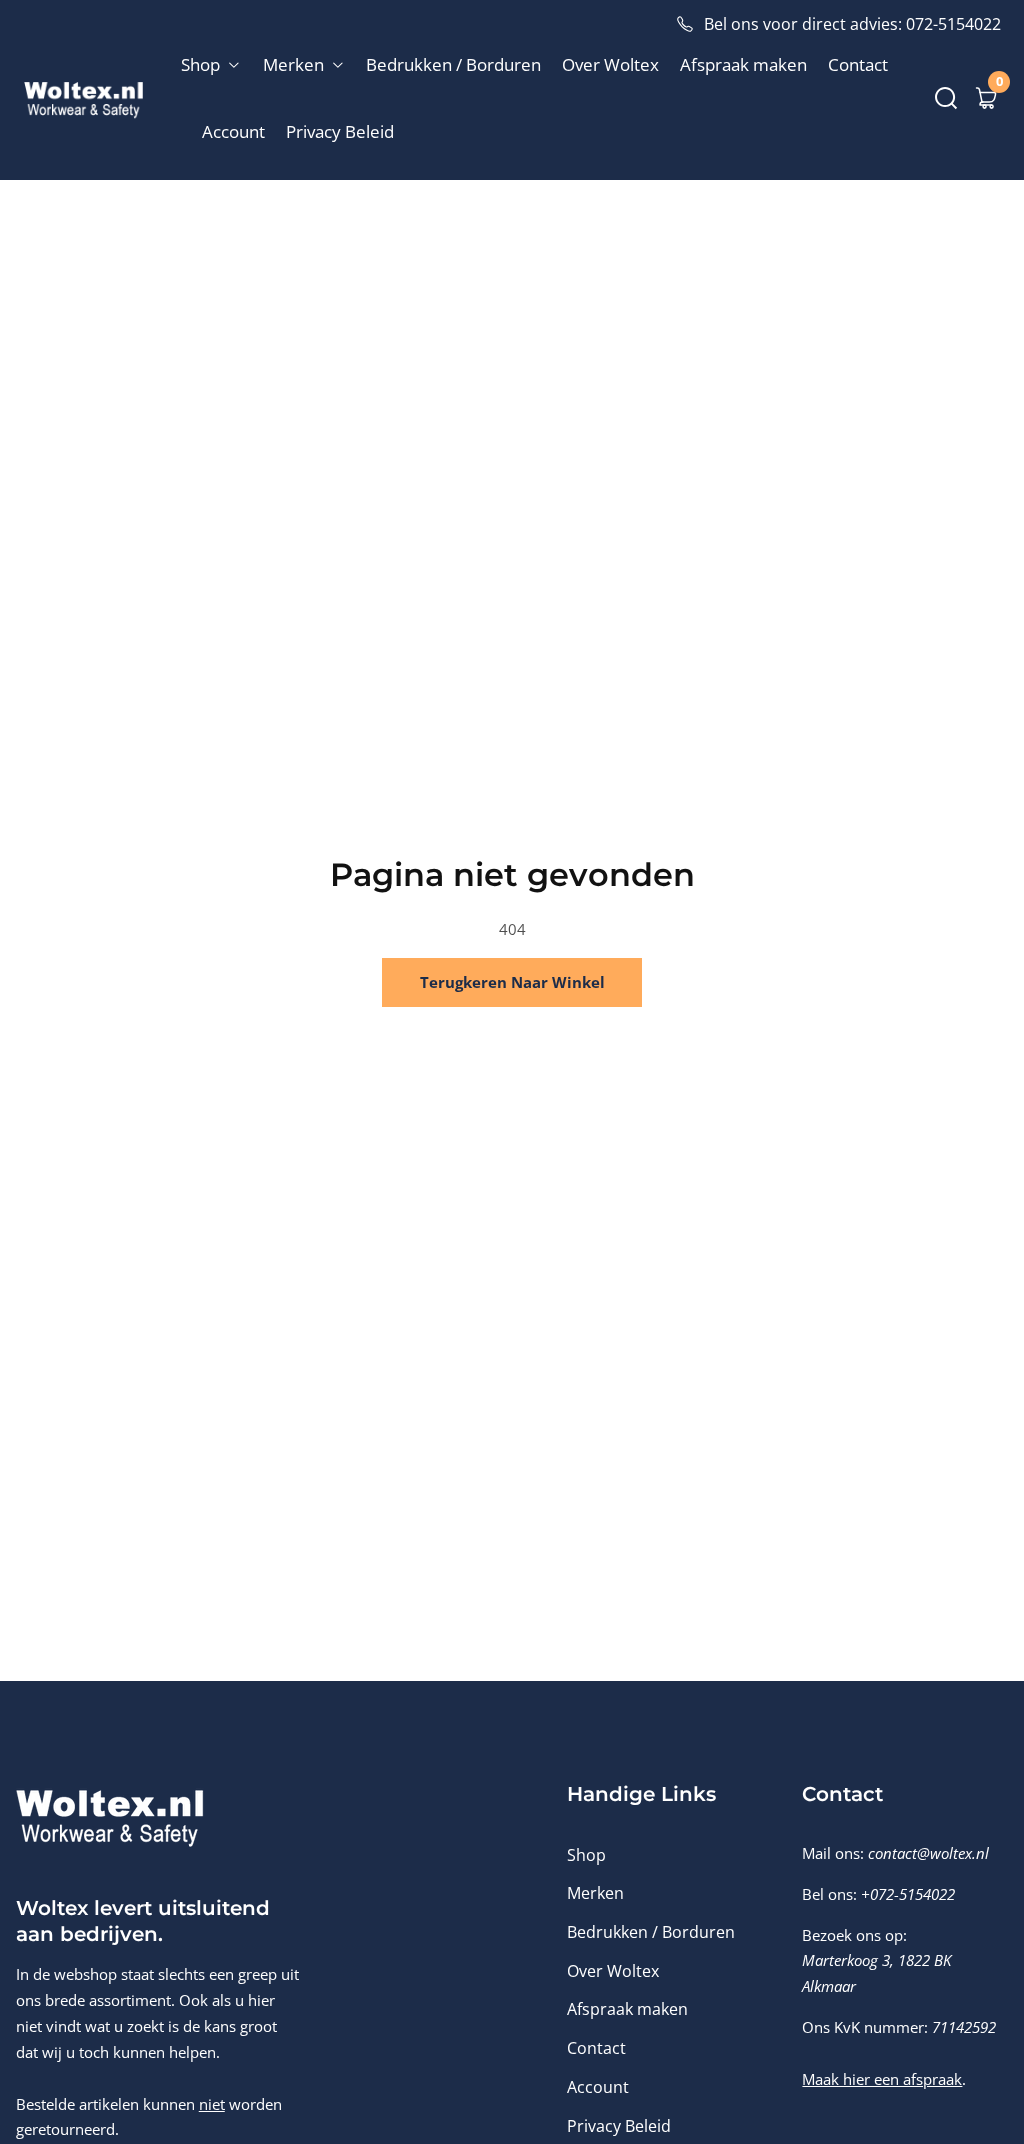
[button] (946, 98)
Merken (595, 1893)
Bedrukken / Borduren (453, 64)
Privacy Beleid (340, 131)
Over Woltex (610, 64)
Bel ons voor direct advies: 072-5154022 (852, 24)
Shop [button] (202, 64)
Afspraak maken (743, 64)
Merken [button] (295, 64)
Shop (586, 1855)
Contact (858, 64)
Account (233, 131)
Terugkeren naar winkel (512, 982)
